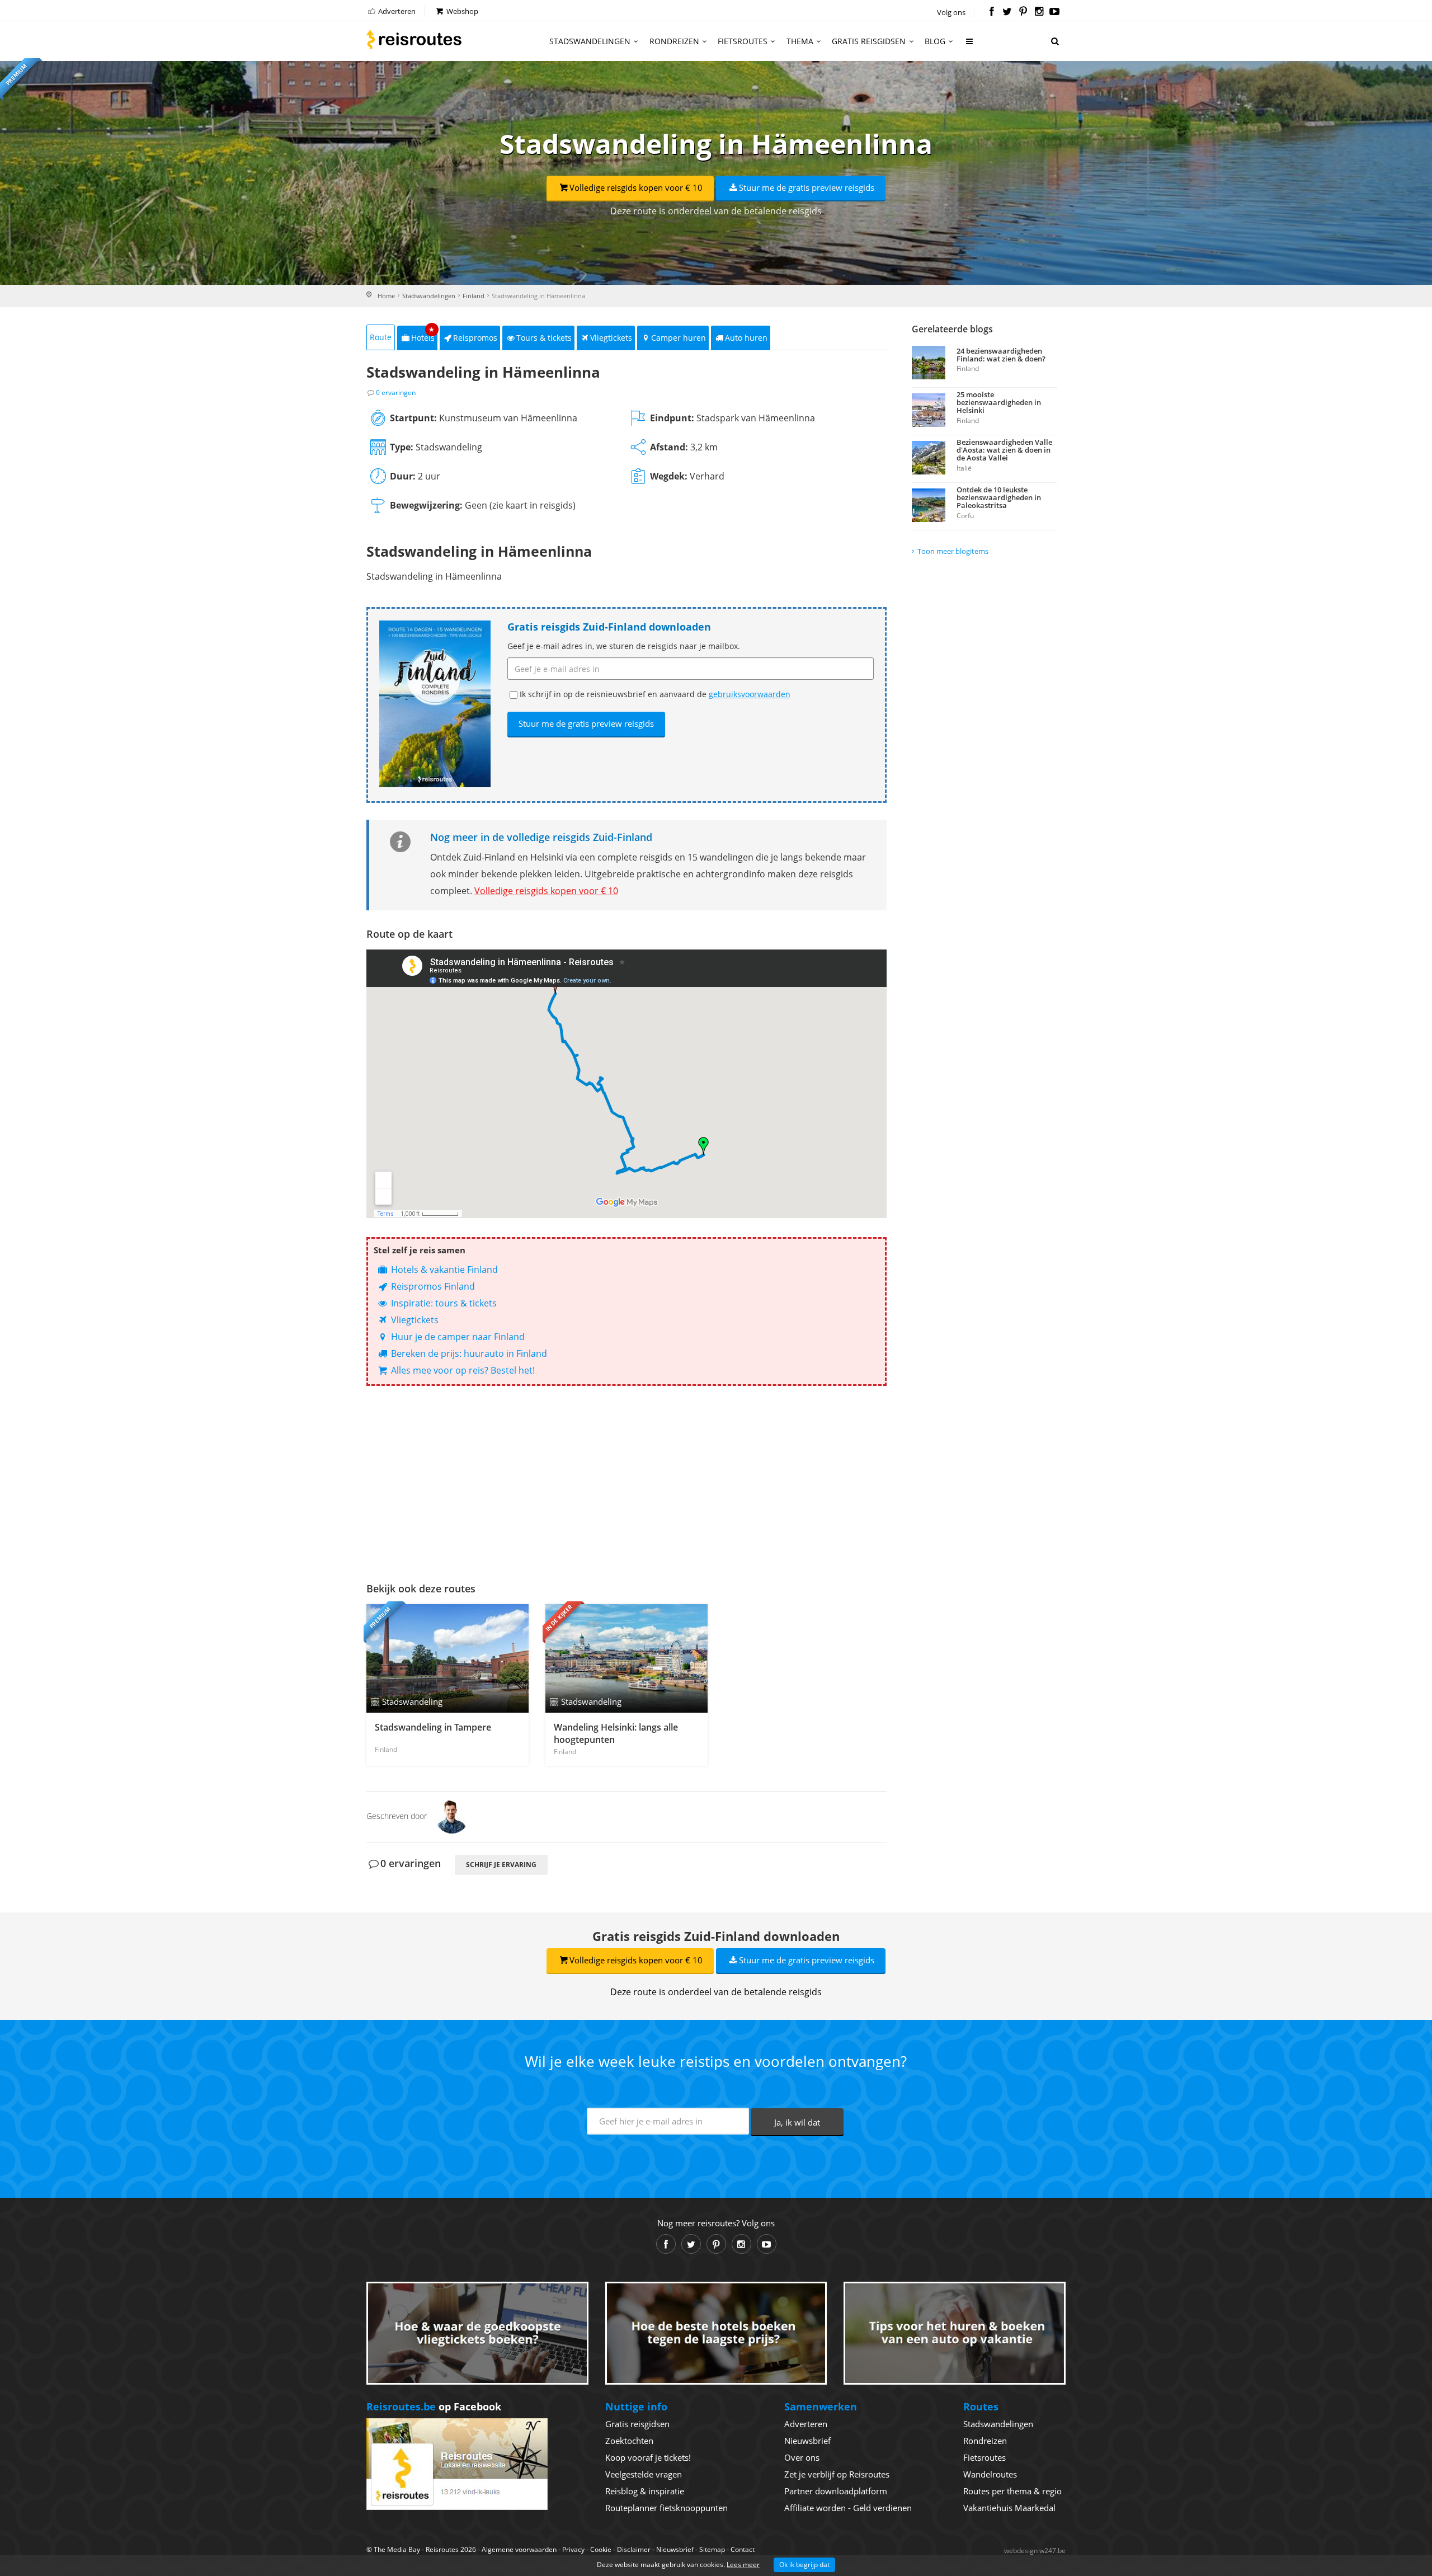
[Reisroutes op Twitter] (1007, 12)
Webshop (461, 11)
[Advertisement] (626, 1481)
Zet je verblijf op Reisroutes (837, 2474)
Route (381, 337)
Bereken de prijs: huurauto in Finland (468, 1353)
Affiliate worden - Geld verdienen (848, 2508)
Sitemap (712, 2549)
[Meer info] (970, 46)
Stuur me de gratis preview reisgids (807, 187)
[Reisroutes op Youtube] (1055, 12)
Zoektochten (629, 2441)
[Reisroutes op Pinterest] (1023, 12)
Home (386, 296)
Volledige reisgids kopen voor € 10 (636, 187)
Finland (474, 296)
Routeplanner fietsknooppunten (666, 2508)
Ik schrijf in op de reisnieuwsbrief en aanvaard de (655, 694)
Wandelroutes (990, 2474)
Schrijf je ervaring (501, 1865)
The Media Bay (397, 2549)
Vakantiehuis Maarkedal (1009, 2508)
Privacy (573, 2549)
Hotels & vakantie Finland (443, 1270)
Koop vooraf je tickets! (648, 2457)
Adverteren (396, 11)
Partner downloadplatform (836, 2491)
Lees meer (743, 2565)
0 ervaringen (396, 392)
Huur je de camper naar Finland (457, 1337)
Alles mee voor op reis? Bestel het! (462, 1370)
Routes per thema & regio (1012, 2491)
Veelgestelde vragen (644, 2474)
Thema (800, 41)
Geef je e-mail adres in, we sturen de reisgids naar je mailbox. (624, 646)
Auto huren (746, 338)
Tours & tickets (544, 338)
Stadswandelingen (590, 41)
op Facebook (434, 2406)
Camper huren (679, 338)
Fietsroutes (743, 41)
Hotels (423, 334)
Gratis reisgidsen (869, 41)
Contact (743, 2549)
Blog (935, 41)
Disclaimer (634, 2549)
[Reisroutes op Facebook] (991, 12)
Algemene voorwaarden (519, 2549)
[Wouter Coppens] (452, 1816)
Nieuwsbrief (807, 2441)
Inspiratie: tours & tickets (443, 1303)
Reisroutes (414, 39)
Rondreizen (674, 41)
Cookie (601, 2549)
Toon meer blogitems (953, 551)
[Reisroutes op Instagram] (1039, 12)
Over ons (802, 2457)
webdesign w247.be (1035, 2551)
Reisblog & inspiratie (645, 2491)
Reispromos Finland (432, 1286)
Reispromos (475, 338)
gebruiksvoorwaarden (750, 694)
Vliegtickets (611, 338)
